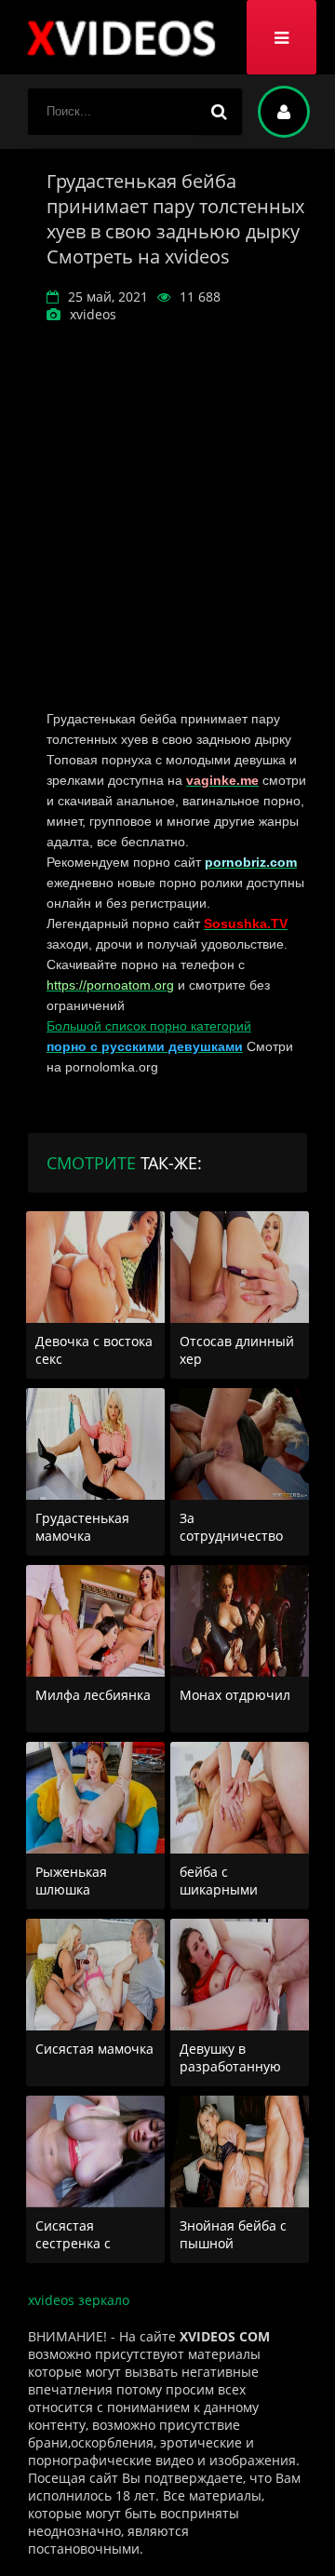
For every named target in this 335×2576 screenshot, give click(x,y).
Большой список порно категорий (149, 1026)
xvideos (121, 37)
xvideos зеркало (79, 2300)
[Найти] (219, 112)
